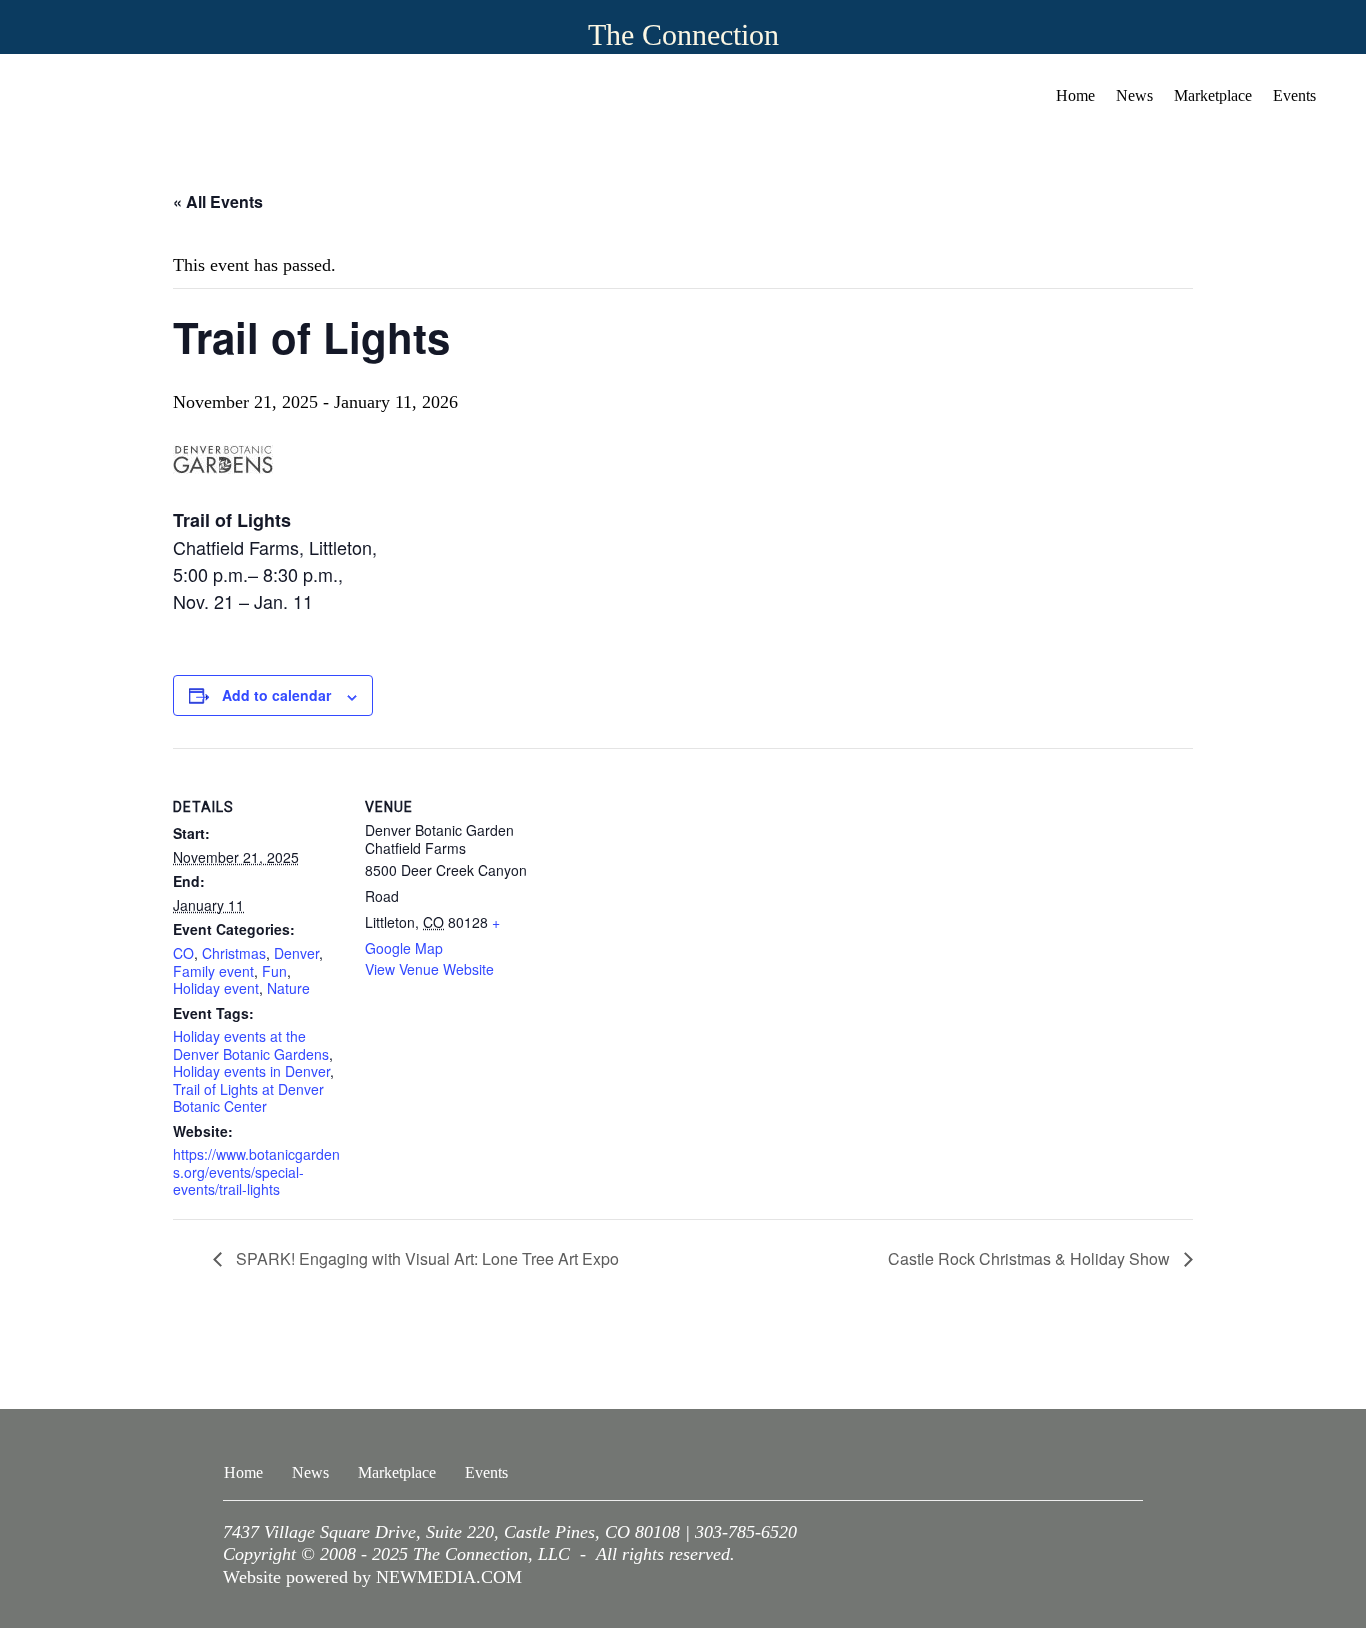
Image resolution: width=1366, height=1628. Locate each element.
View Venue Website (429, 969)
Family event (213, 971)
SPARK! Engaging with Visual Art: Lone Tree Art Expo (425, 1258)
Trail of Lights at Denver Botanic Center (248, 1098)
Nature (288, 988)
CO (183, 953)
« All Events (218, 201)
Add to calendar (276, 695)
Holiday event (216, 988)
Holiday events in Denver (251, 1071)
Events (1294, 95)
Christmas (234, 953)
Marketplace (1213, 95)
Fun (274, 971)
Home (1075, 95)
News (1134, 95)
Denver (296, 953)
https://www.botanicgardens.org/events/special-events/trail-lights (256, 1171)
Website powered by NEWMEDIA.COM (372, 1577)
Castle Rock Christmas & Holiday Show (1031, 1258)
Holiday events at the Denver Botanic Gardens (251, 1045)
